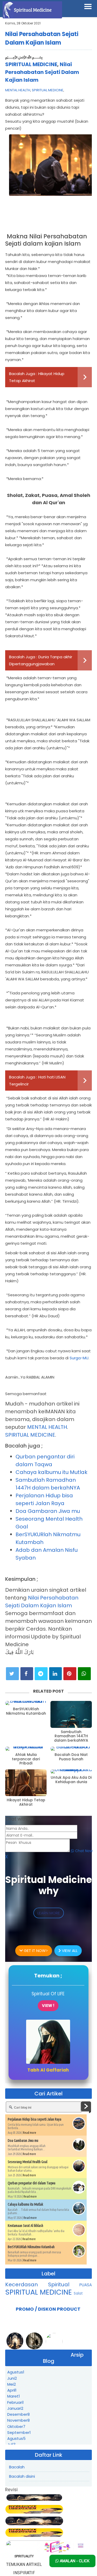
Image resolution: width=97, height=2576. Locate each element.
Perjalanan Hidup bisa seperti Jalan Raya (35, 2119)
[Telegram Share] (41, 1674)
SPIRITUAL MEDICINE (31, 64)
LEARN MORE (49, 1913)
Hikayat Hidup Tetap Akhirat (26, 1802)
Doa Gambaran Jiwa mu (48, 1511)
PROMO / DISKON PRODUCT (48, 2309)
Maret (14, 2396)
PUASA (86, 2285)
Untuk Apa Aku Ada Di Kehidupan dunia (71, 1780)
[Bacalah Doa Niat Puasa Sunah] (71, 1749)
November (18, 2420)
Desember (18, 2414)
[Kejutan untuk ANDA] (64, 2547)
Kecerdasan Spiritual (42, 2284)
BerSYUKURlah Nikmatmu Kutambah (26, 1711)
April (12, 2390)
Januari (15, 2408)
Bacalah (17, 2467)
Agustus (16, 2372)
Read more (30, 2133)
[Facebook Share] (27, 1674)
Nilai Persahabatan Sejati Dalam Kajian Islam (42, 72)
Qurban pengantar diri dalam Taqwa (32, 2183)
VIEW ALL (69, 1951)
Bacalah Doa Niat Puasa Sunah (71, 1757)
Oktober (16, 2426)
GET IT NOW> (35, 1951)
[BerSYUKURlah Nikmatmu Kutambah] (26, 1703)
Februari (16, 2402)
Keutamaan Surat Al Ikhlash (25, 2226)
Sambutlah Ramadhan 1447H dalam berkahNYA (71, 1736)
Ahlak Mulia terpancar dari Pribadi (26, 1759)
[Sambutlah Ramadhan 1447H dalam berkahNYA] (71, 1714)
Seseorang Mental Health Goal (28, 2162)
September (19, 2432)
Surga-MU (79, 1358)
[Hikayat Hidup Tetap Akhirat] (26, 1783)
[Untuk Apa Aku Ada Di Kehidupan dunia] (71, 1771)
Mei (12, 2384)
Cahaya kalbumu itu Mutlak (51, 1472)
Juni (12, 2378)
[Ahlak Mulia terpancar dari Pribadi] (26, 1749)
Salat (78, 2293)
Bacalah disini (22, 2476)
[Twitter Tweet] (12, 1674)
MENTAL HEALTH (18, 90)
